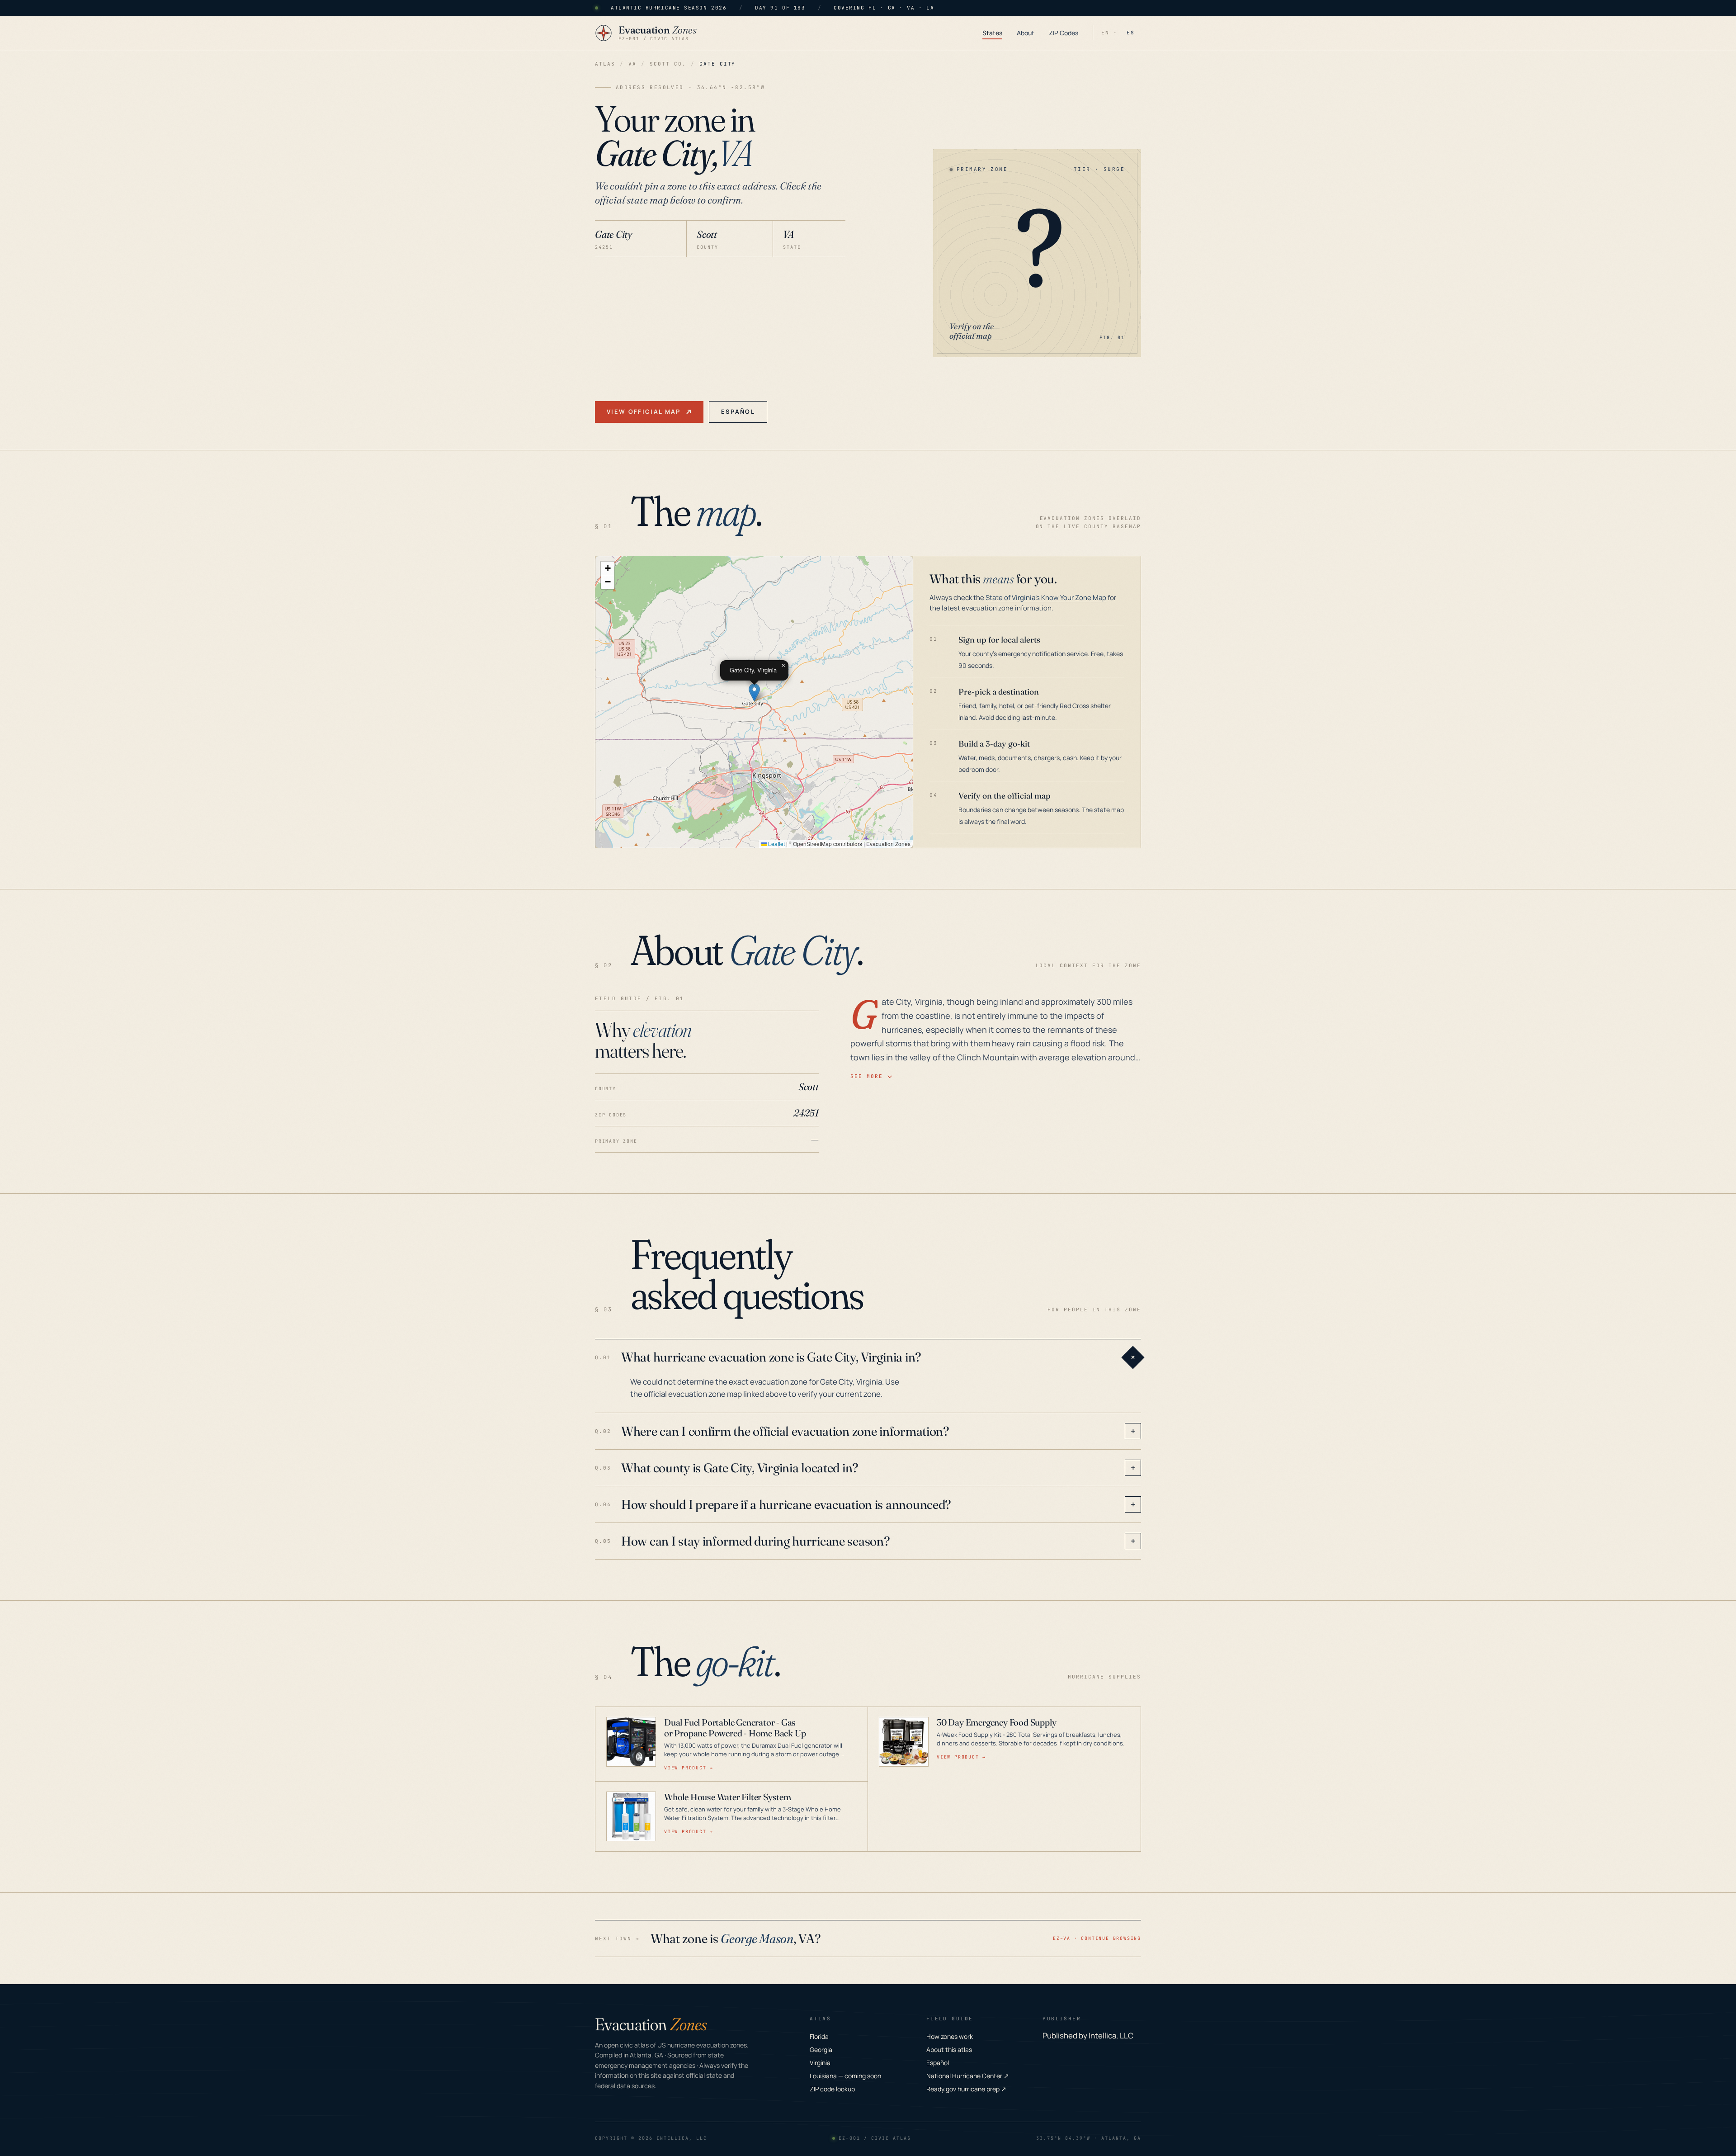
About (1026, 33)
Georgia (821, 2050)
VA (632, 64)
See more (867, 1076)
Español (738, 411)
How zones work (950, 2036)
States (992, 33)
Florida (819, 2036)
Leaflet (776, 844)
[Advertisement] (720, 325)
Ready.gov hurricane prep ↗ (966, 2089)
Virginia (820, 2063)
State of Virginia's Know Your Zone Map (1046, 598)
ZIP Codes (1064, 33)
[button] (754, 693)
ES (1131, 33)
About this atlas (949, 2050)
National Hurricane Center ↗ (968, 2076)
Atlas (605, 64)
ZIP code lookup (832, 2089)
